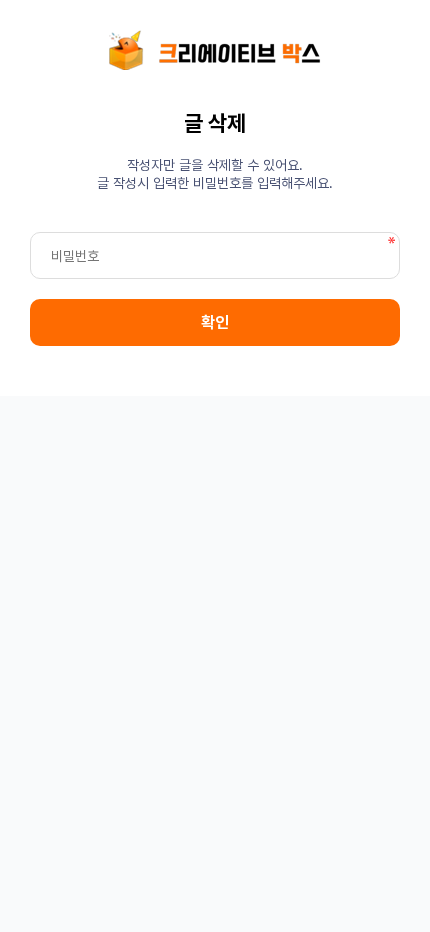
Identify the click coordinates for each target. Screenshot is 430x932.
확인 (215, 322)
